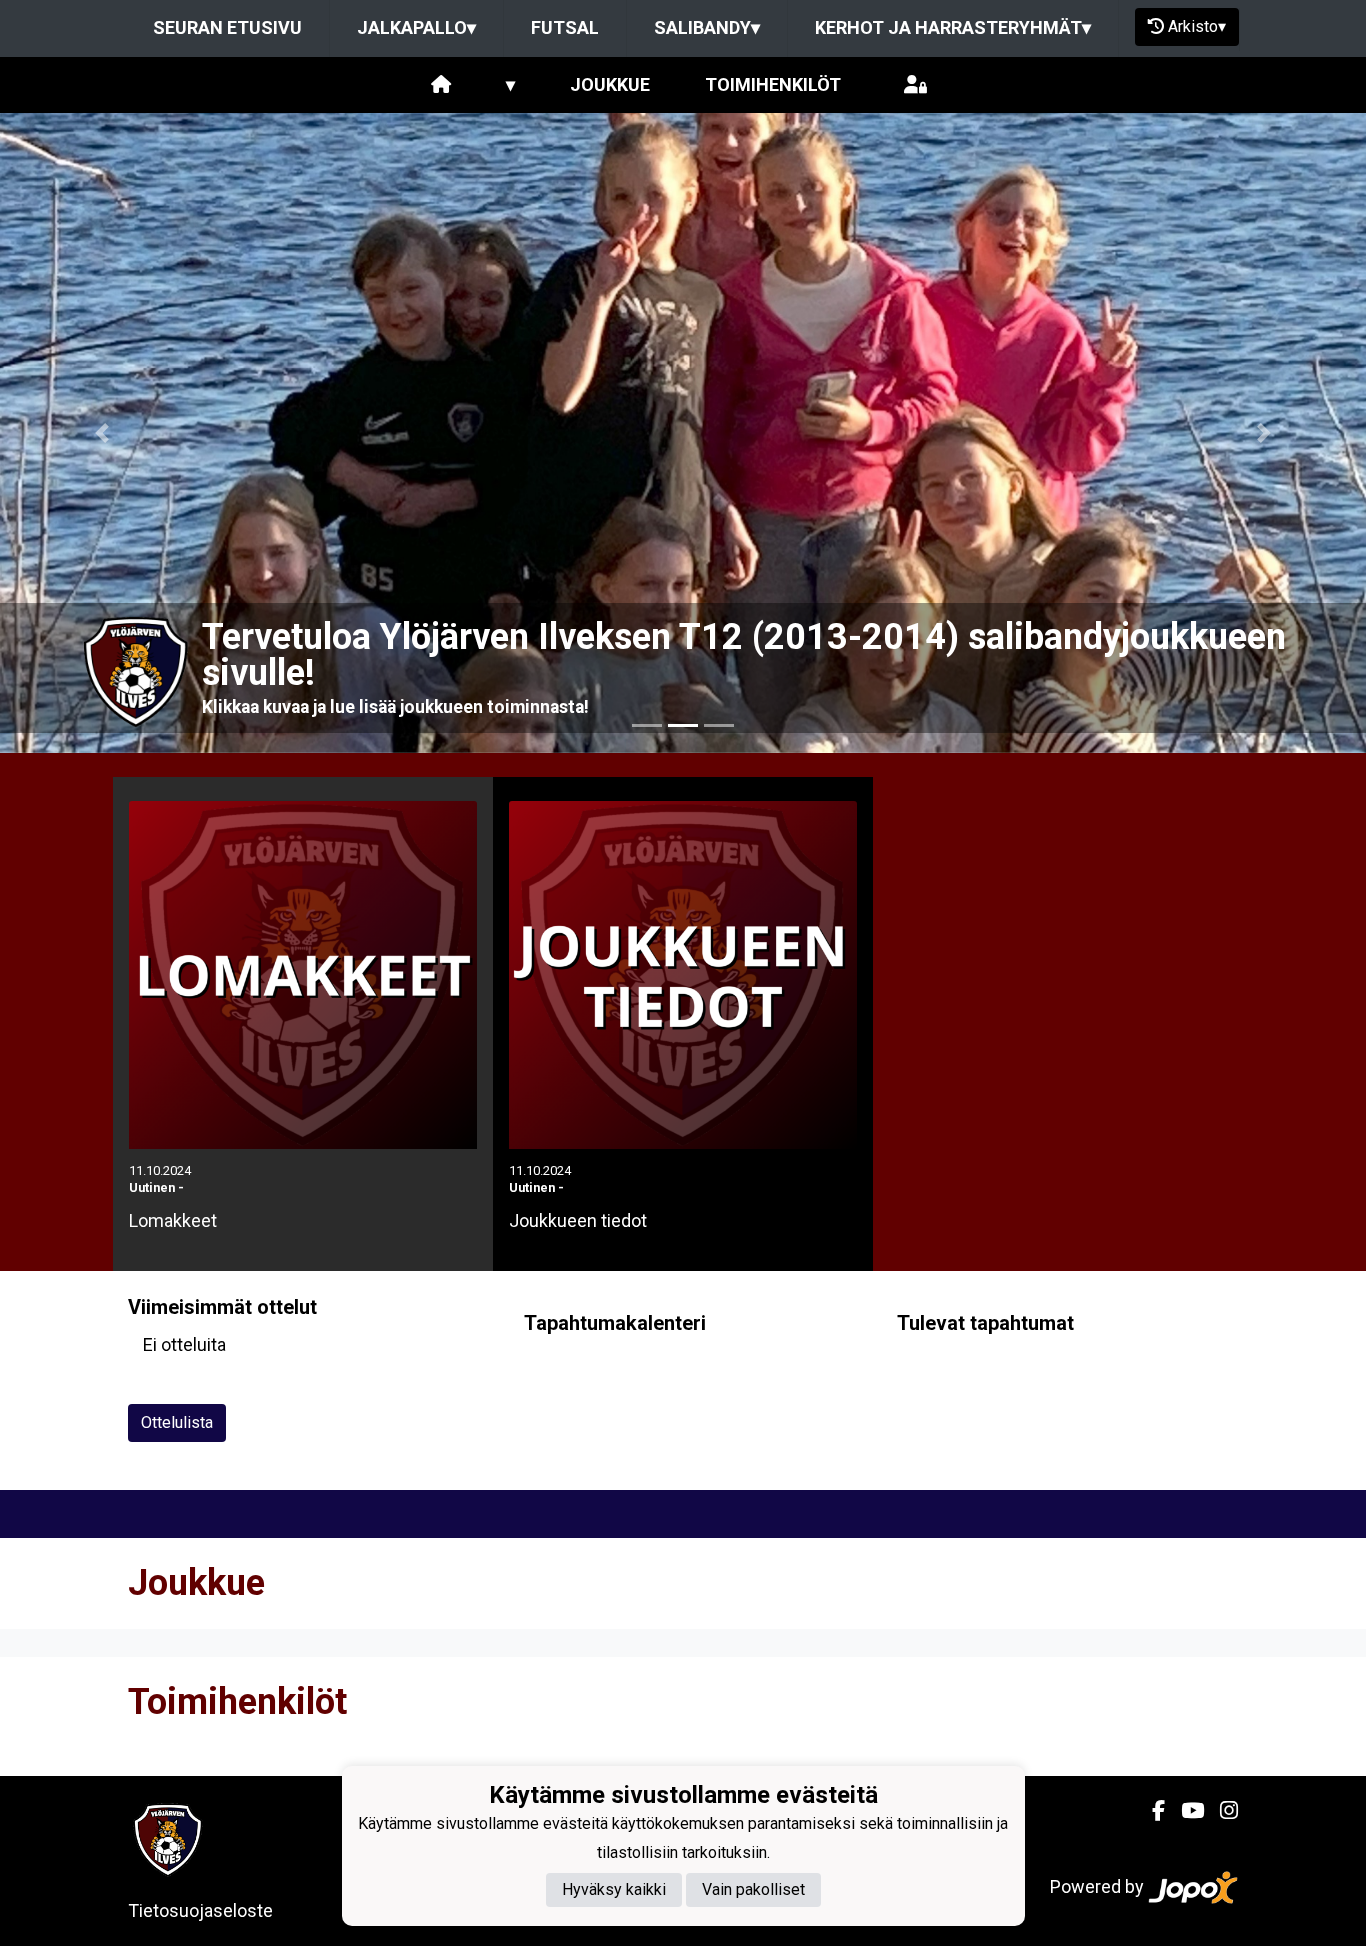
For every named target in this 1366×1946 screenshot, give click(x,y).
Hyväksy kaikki (614, 1889)
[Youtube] (1184, 1811)
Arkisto (1197, 26)
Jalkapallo (416, 27)
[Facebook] (1150, 1811)
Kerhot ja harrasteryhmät (953, 27)
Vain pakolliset (753, 1889)
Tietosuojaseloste (200, 1910)
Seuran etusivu (227, 27)
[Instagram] (1221, 1811)
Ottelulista (177, 1422)
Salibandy (707, 27)
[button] (102, 433)
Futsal (565, 27)
